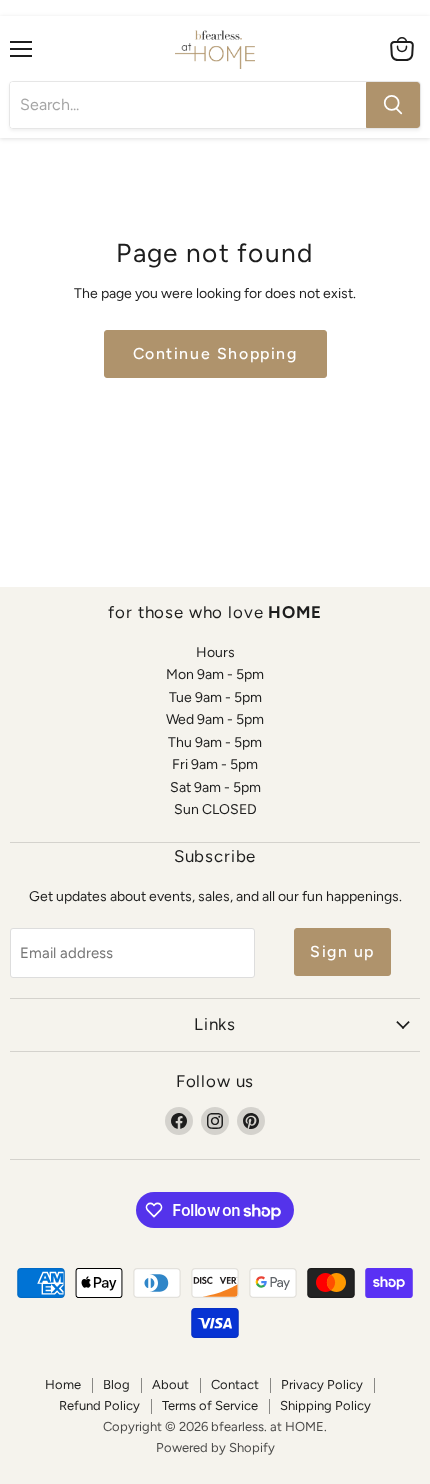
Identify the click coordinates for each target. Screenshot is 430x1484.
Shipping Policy (325, 1405)
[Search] (393, 105)
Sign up (342, 951)
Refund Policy (99, 1405)
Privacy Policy (322, 1384)
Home (63, 1384)
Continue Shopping (215, 353)
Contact (235, 1384)
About (170, 1384)
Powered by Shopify (215, 1447)
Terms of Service (210, 1405)
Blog (116, 1384)
